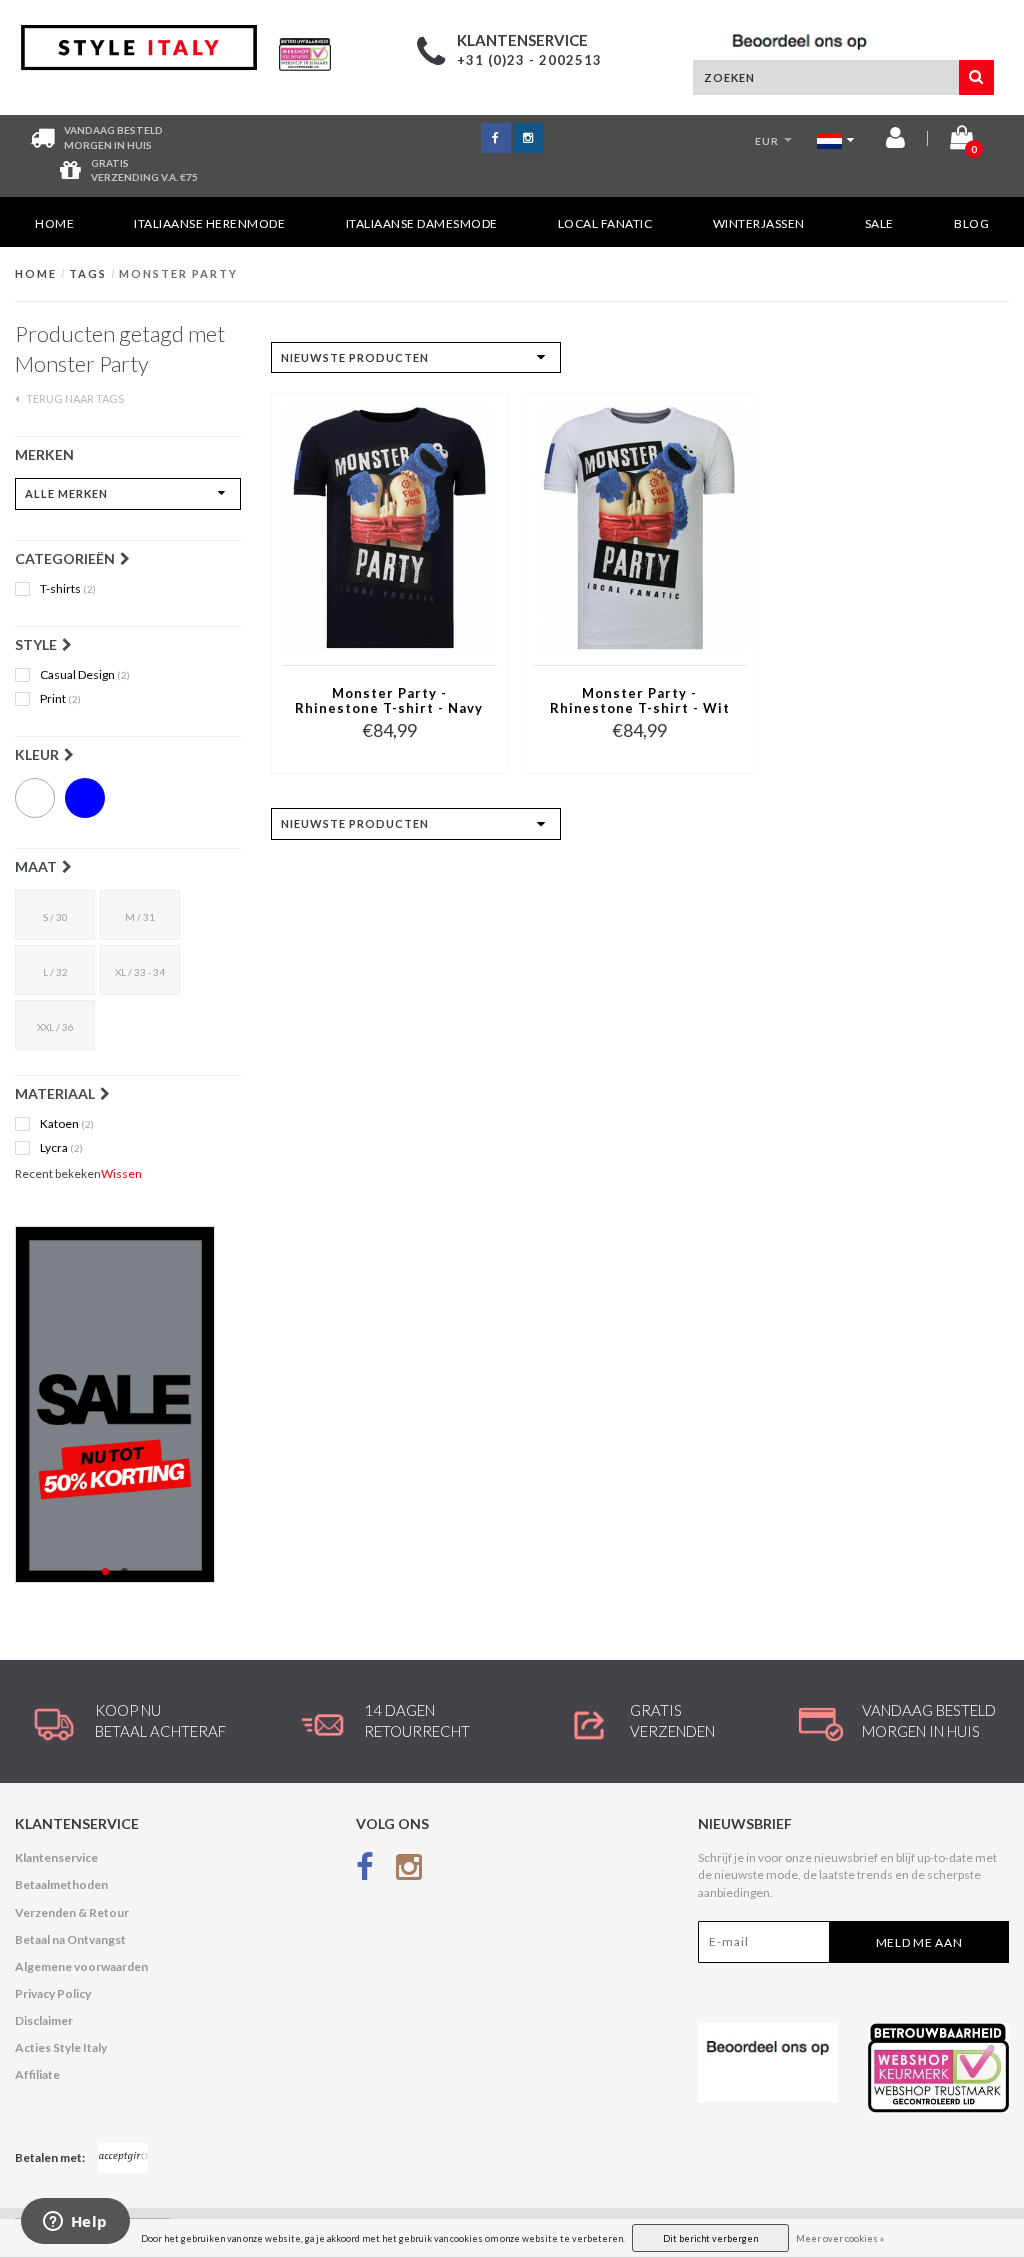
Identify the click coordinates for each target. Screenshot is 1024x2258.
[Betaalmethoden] (123, 2158)
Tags (88, 273)
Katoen (67, 1124)
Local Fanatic (605, 223)
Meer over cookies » (840, 2238)
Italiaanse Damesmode (422, 223)
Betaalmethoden (61, 1884)
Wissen (121, 1173)
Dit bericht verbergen (710, 2238)
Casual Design (85, 675)
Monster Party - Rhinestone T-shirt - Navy (389, 701)
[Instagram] (409, 1870)
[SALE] (128, 1404)
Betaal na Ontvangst (70, 1939)
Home (54, 223)
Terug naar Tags (74, 398)
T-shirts (68, 589)
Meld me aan (919, 1942)
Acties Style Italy (61, 2047)
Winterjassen (759, 223)
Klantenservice (56, 1857)
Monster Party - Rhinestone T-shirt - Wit (640, 701)
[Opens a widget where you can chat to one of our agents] (75, 2223)
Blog (971, 223)
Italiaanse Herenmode (209, 223)
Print (60, 699)
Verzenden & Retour (72, 1912)
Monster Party (178, 273)
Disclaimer (44, 2020)
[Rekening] (895, 141)
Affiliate (37, 2074)
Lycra (61, 1148)
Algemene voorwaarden (81, 1966)
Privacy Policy (53, 1993)
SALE (879, 223)
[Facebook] (365, 1870)
